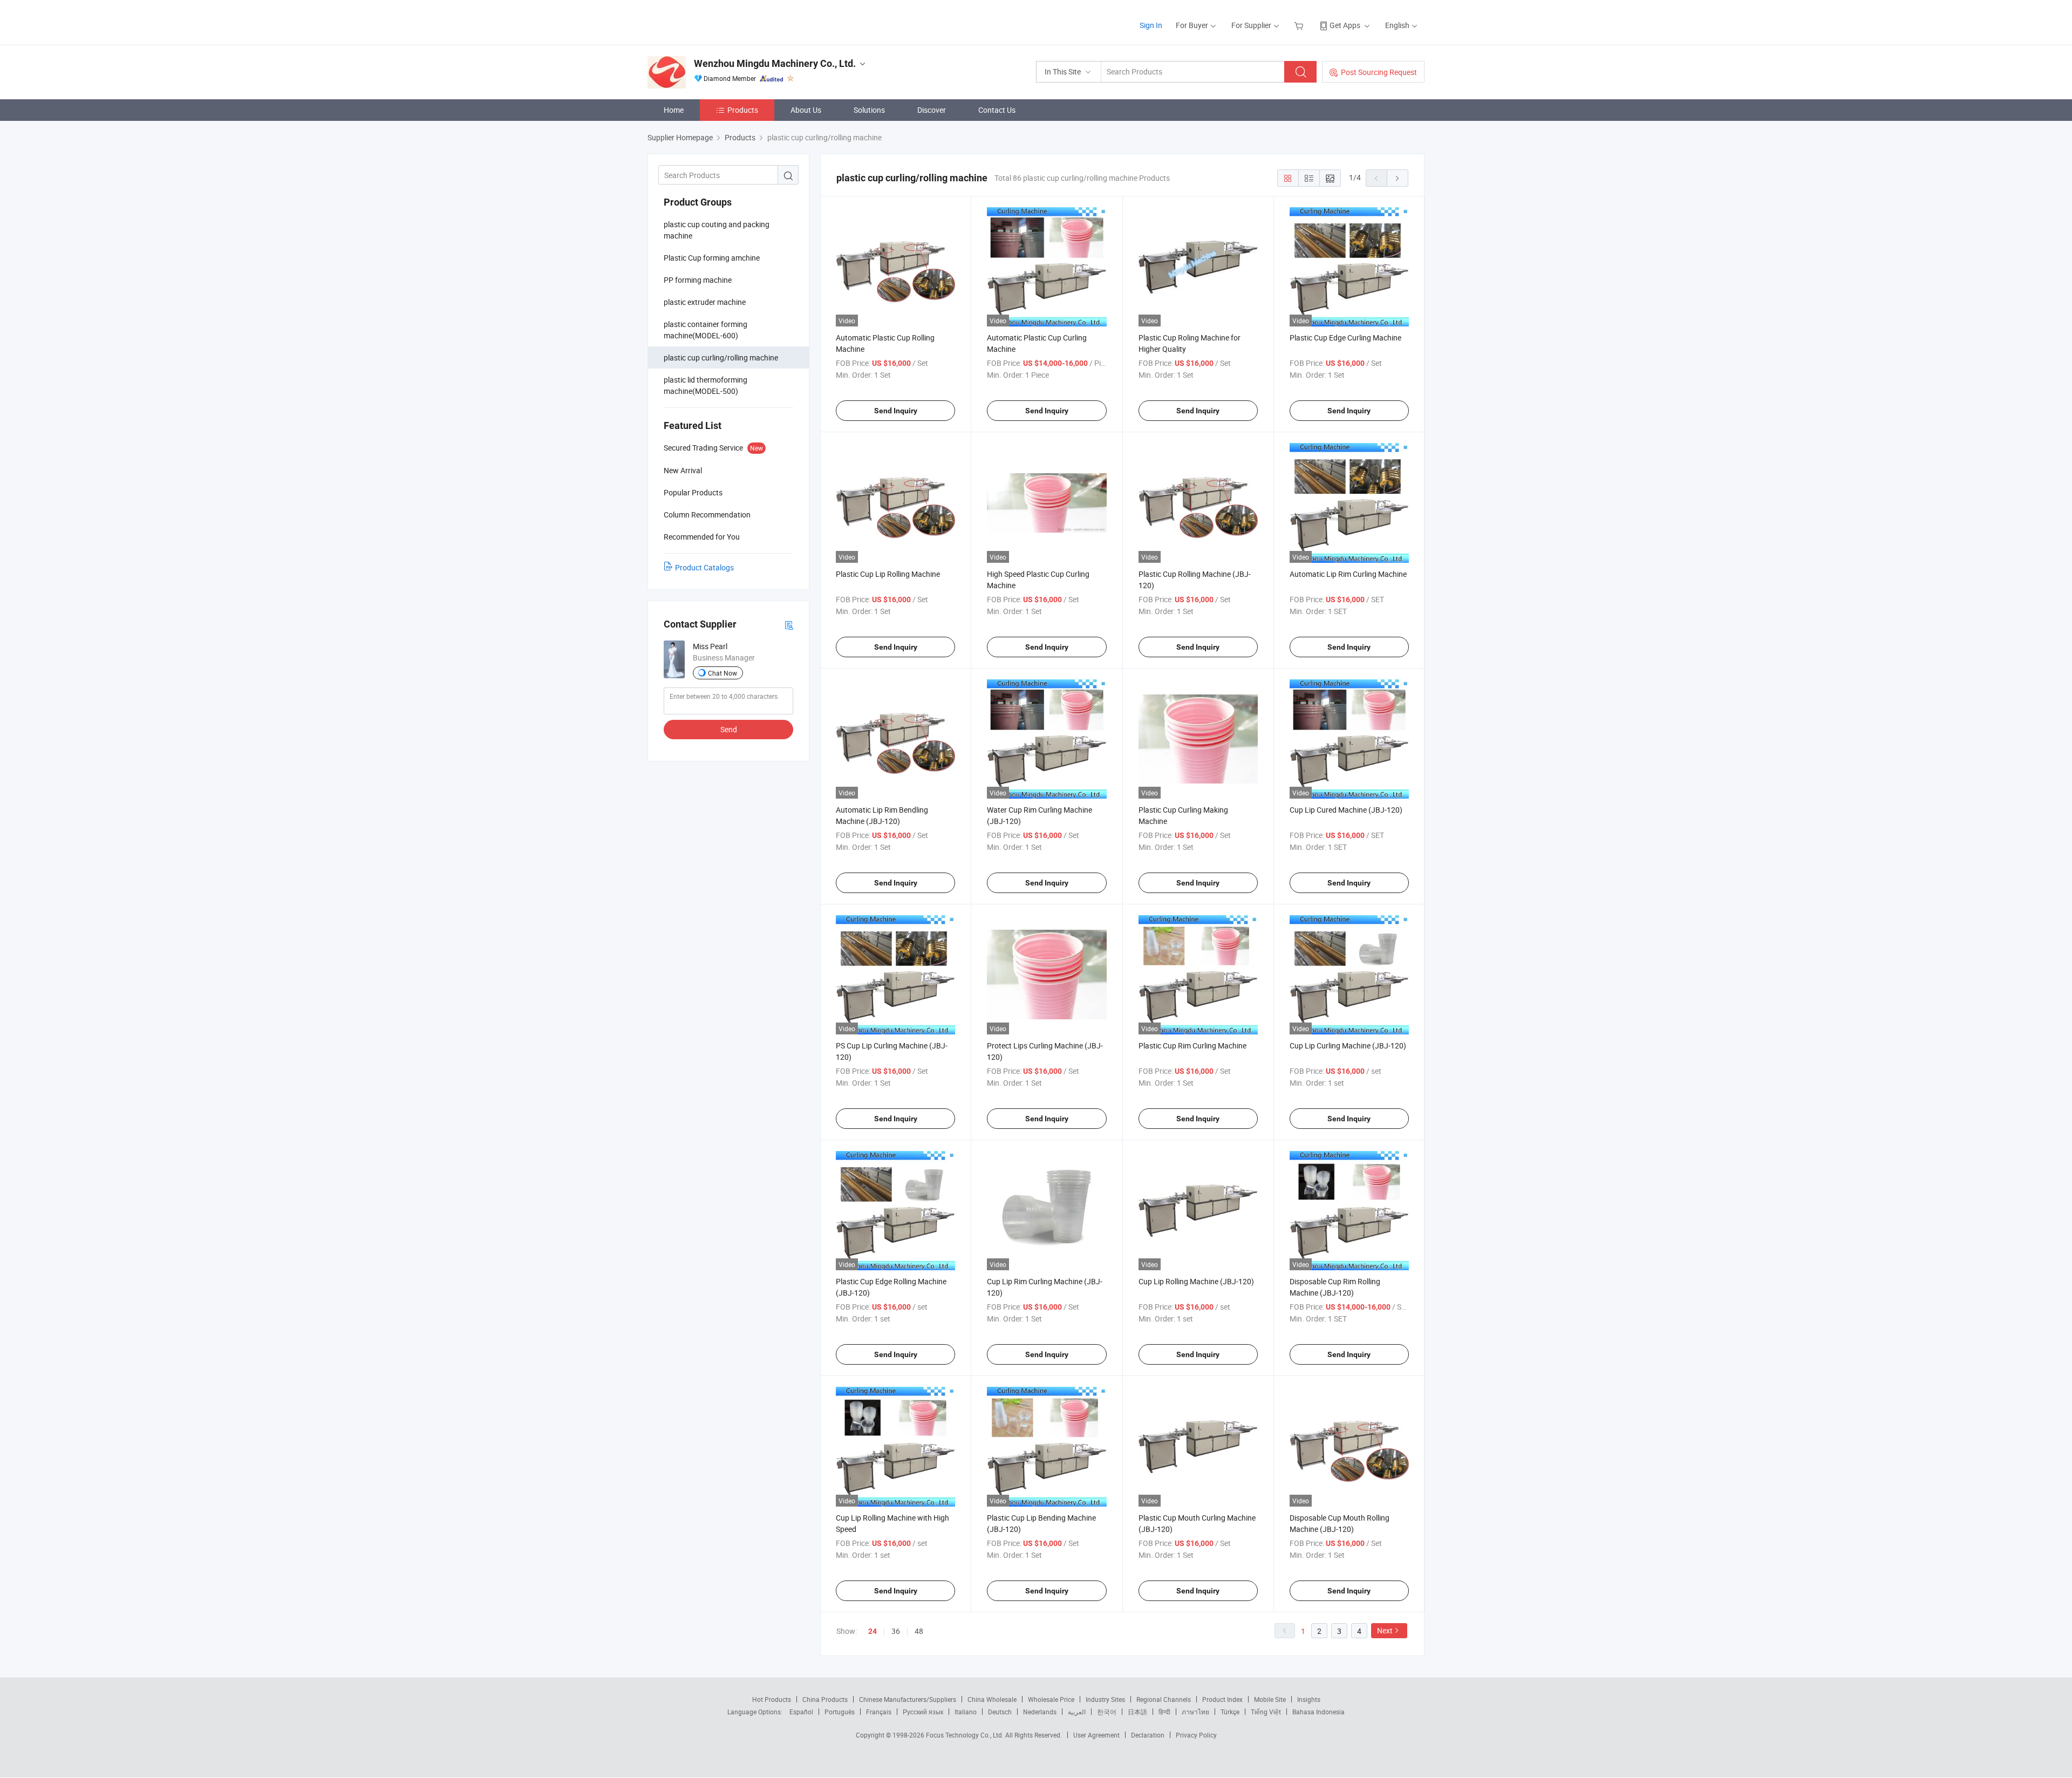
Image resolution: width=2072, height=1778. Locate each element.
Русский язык (923, 1712)
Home (674, 110)
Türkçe (1230, 1712)
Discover (932, 110)
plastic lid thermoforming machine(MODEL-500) (706, 385)
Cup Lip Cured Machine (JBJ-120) (1346, 810)
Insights (1309, 1699)
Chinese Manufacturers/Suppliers (908, 1699)
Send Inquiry (896, 411)
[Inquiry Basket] (1300, 25)
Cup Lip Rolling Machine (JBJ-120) (1196, 1281)
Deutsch (1000, 1712)
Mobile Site (1270, 1699)
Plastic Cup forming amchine (712, 258)
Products (743, 110)
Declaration (1148, 1735)
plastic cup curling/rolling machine (721, 357)
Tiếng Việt (1266, 1712)
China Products (825, 1699)
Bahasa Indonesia (1318, 1712)
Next (1385, 1630)
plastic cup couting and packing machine (717, 230)
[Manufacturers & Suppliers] (717, 21)
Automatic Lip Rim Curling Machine (1348, 574)
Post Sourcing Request (1379, 72)
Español (801, 1712)
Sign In (1151, 25)
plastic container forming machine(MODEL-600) (706, 330)
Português (840, 1712)
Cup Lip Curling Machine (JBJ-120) (1348, 1045)
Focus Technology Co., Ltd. (966, 1735)
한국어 (1107, 1712)
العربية (1077, 1712)
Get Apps (1345, 25)
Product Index (1222, 1699)
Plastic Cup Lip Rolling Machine (888, 574)
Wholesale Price (1051, 1699)
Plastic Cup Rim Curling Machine (1192, 1045)
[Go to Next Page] (1398, 178)
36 (896, 1631)
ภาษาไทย (1195, 1712)
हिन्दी (1164, 1712)
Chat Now (723, 673)
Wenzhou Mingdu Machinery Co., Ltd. (775, 63)
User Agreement (1096, 1735)
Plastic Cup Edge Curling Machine (1345, 338)
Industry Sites (1105, 1699)
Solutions (869, 110)
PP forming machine (698, 280)
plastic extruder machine (705, 302)
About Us (806, 110)
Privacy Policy (1196, 1735)
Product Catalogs (704, 567)
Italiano (966, 1712)
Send (729, 729)
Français (879, 1712)
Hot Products (772, 1699)
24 (873, 1631)
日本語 (1137, 1712)
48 (919, 1631)
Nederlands (1040, 1712)
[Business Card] (789, 625)
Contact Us (997, 110)
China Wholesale (992, 1699)
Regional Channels (1164, 1699)
